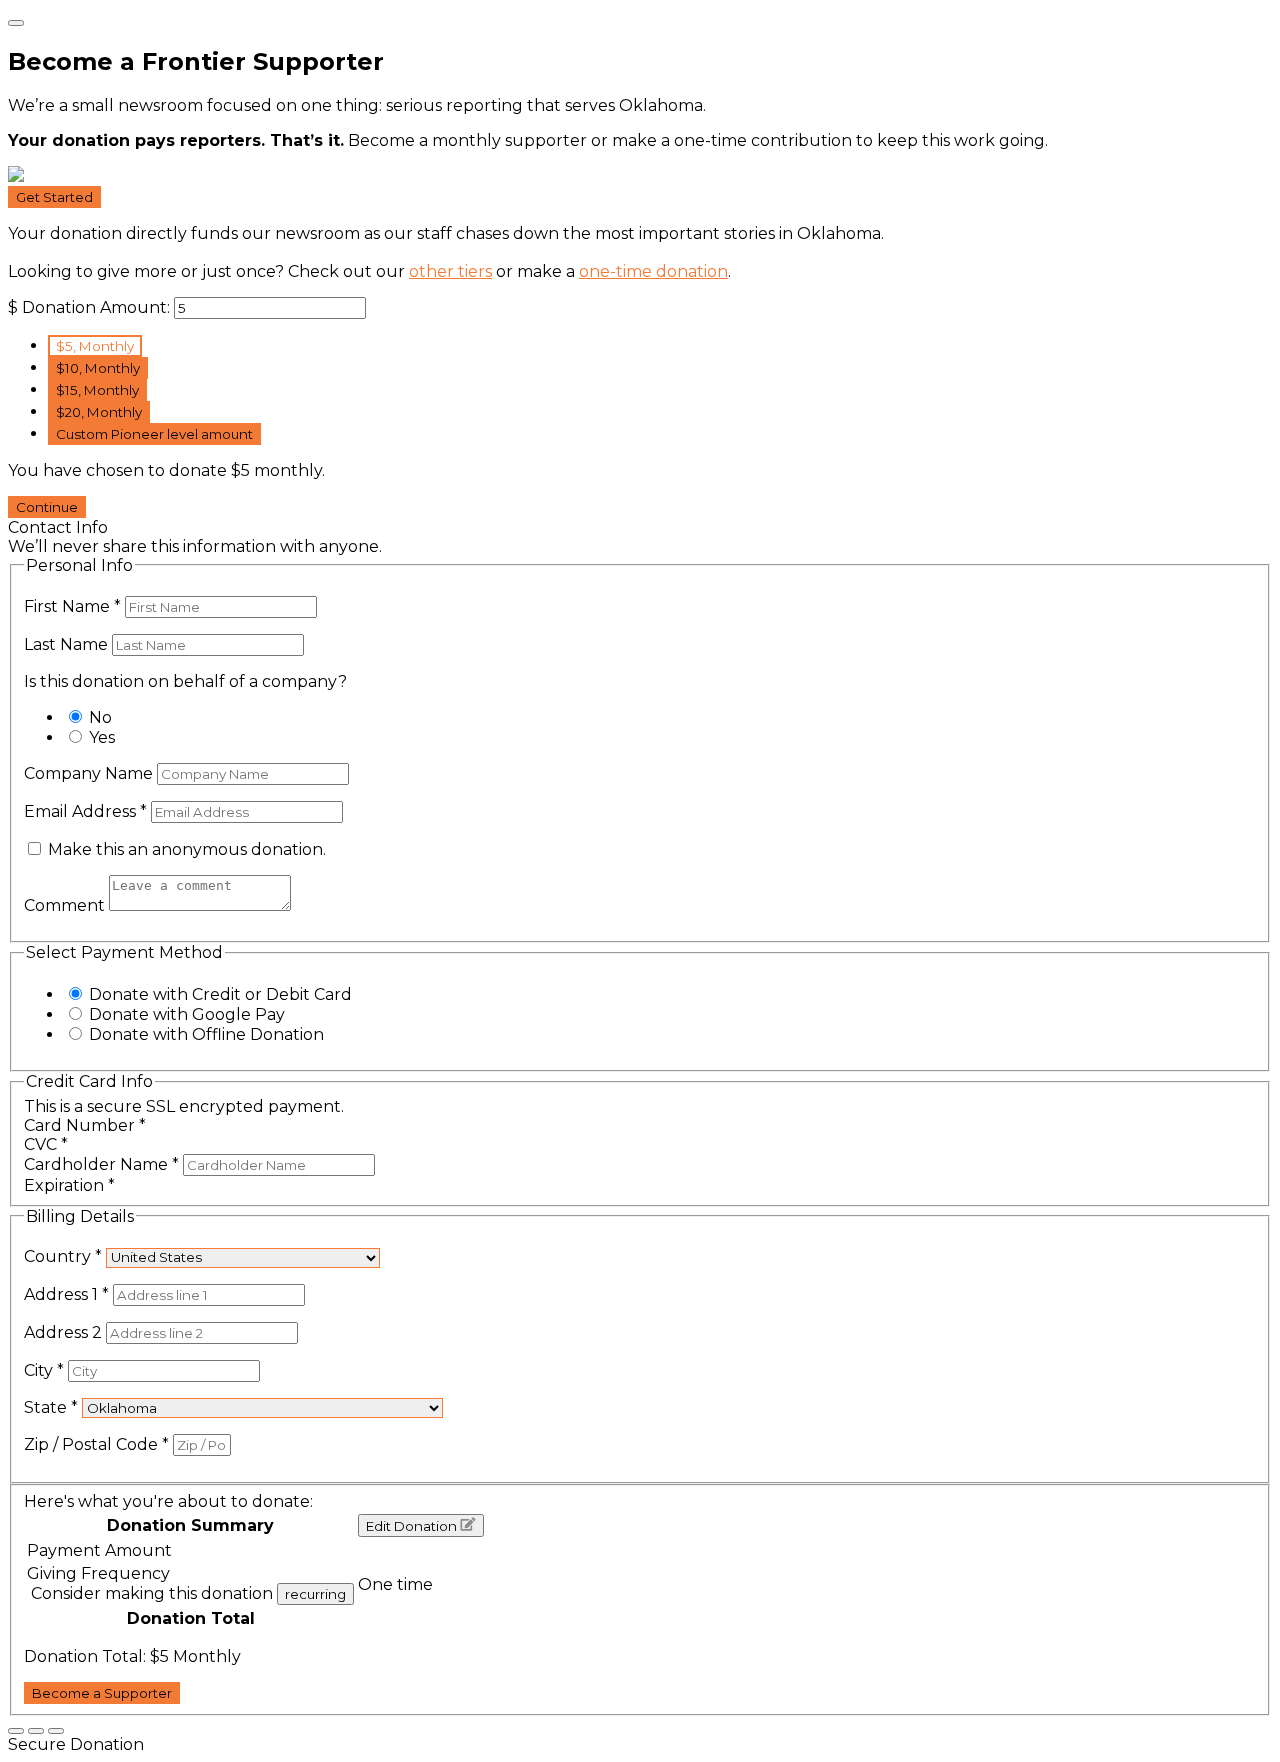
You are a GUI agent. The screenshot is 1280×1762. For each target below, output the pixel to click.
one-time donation (653, 271)
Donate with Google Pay (187, 1014)
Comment (66, 905)
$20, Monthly (99, 412)
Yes (102, 737)
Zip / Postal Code (96, 1444)
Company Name (90, 773)
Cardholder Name (101, 1164)
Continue (47, 507)
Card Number (85, 1125)
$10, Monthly (98, 368)
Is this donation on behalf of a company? (185, 681)
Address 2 (65, 1332)
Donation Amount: (96, 307)
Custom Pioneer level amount (154, 434)
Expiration (69, 1185)
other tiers (450, 271)
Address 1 (66, 1294)
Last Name (68, 644)
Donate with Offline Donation (206, 1034)
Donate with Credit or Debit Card (220, 994)
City (44, 1370)
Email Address (85, 811)
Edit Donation (413, 1526)
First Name (72, 606)
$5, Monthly (95, 346)
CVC (46, 1144)
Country (63, 1256)
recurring (315, 1594)
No (100, 717)
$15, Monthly (97, 390)
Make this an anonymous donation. (185, 849)
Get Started (54, 197)
